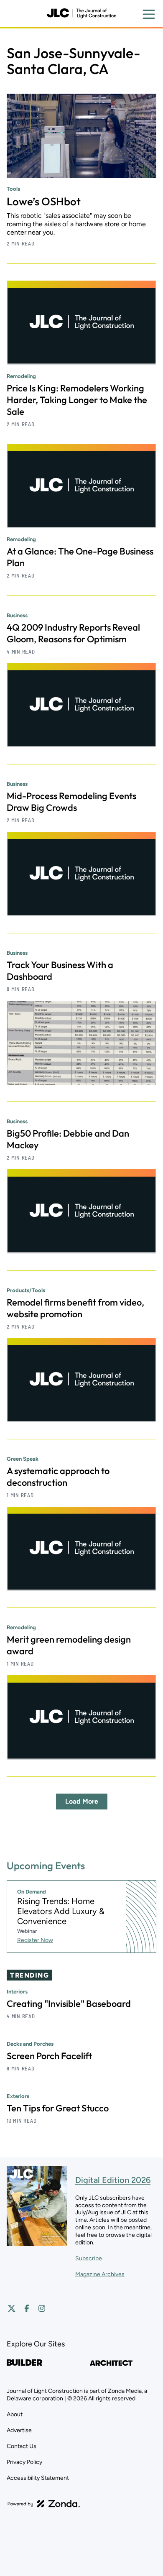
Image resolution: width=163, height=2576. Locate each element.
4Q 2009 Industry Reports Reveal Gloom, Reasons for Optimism (73, 633)
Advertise (19, 2430)
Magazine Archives (100, 2274)
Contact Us (22, 2446)
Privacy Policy (24, 2462)
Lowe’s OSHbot (44, 201)
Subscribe (89, 2258)
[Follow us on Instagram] (42, 2308)
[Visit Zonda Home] (44, 2504)
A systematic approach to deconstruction (58, 1477)
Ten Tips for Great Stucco (58, 2108)
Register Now (35, 1940)
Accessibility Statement (38, 2478)
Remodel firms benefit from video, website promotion (75, 1308)
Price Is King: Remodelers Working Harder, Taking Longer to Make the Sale (77, 400)
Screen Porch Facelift (49, 2056)
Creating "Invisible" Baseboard (69, 2004)
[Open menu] (149, 14)
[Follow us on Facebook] (27, 2308)
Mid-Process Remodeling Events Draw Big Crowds (71, 802)
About (15, 2414)
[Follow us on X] (12, 2308)
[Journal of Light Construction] (81, 13)
